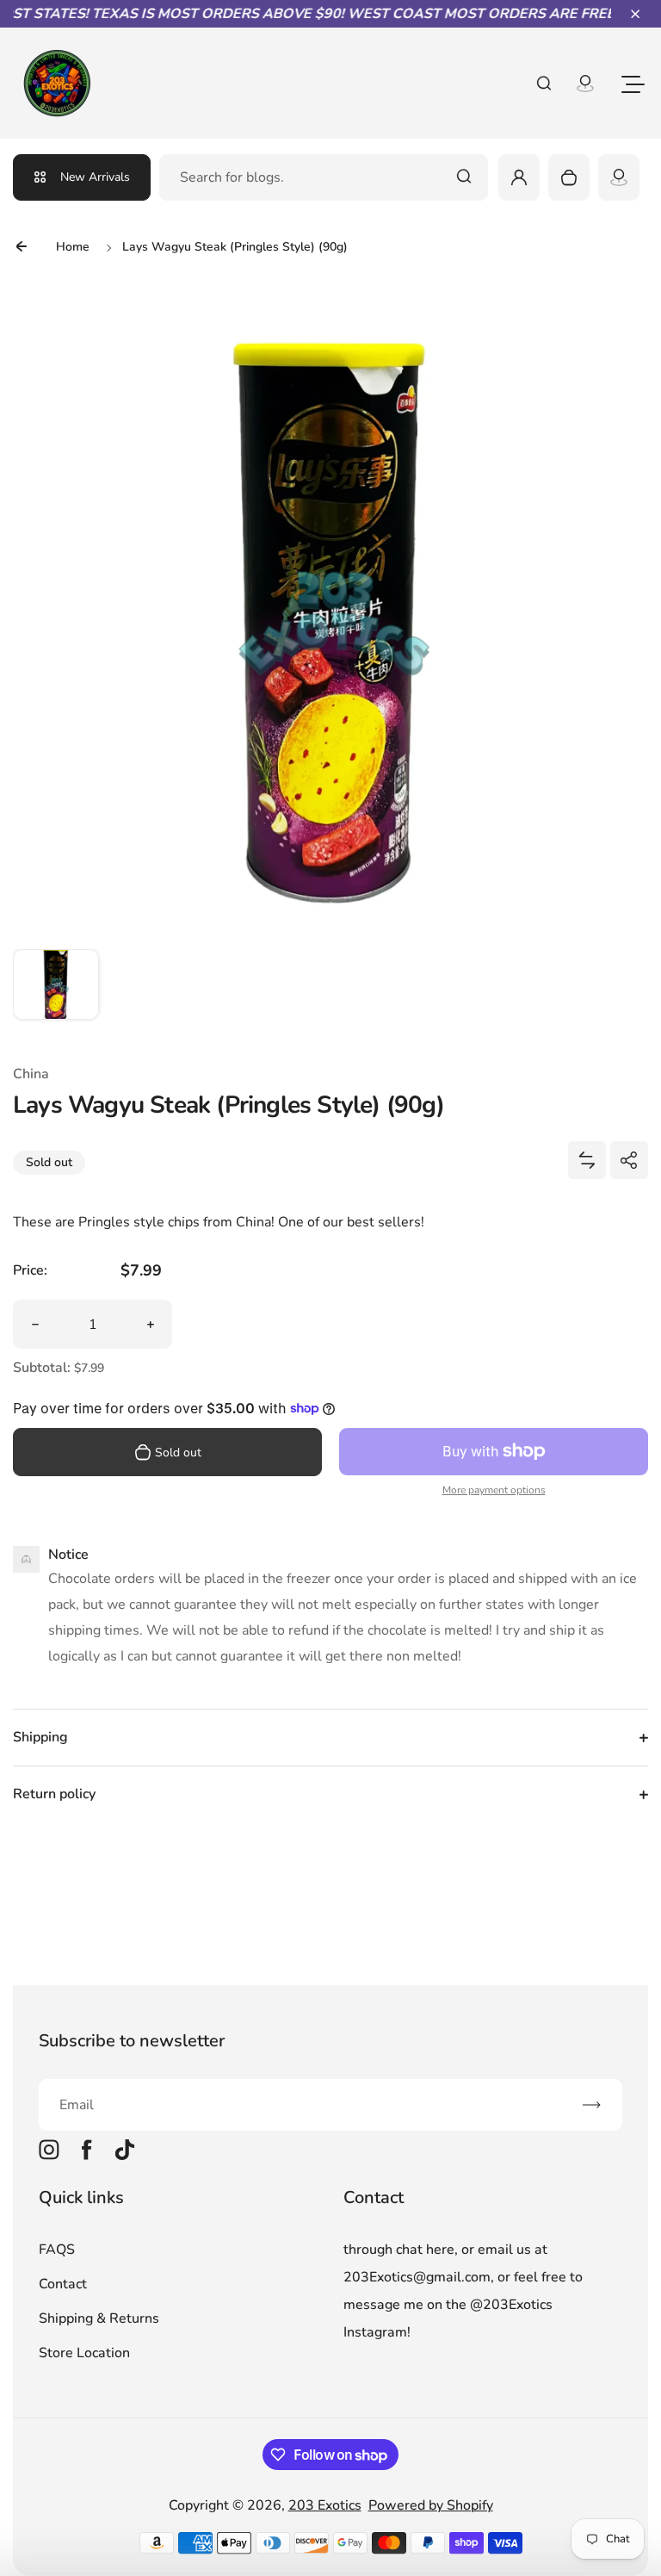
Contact (63, 2284)
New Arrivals (95, 177)
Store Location (84, 2353)
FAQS (57, 2250)
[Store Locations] (619, 177)
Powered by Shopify (431, 2505)
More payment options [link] (494, 1490)
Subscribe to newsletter (132, 2041)
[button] (635, 14)
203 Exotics (325, 2505)
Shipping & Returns (99, 2318)
